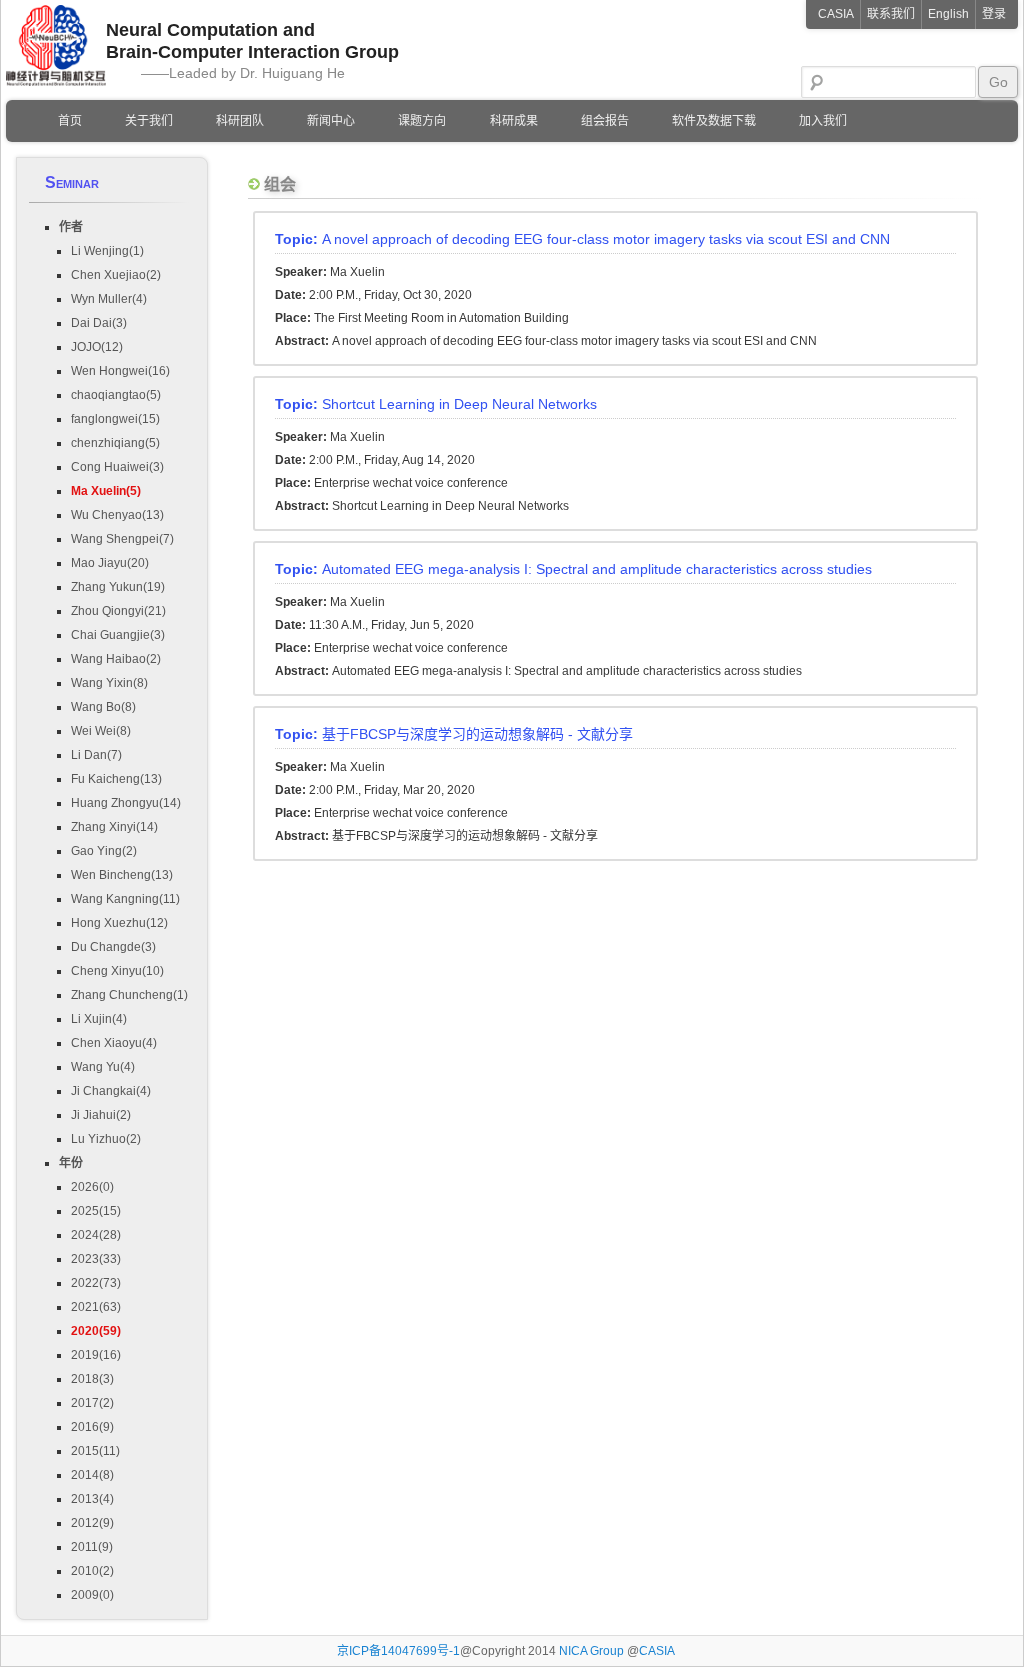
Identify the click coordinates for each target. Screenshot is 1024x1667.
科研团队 (240, 121)
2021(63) (96, 1307)
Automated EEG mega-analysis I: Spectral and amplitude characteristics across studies (573, 569)
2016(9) (92, 1427)
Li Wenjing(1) (107, 251)
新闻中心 (331, 121)
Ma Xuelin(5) (106, 491)
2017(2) (92, 1403)
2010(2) (92, 1571)
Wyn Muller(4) (109, 299)
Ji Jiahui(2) (101, 1115)
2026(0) (92, 1187)
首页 (70, 121)
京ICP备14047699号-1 (398, 1651)
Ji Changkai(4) (111, 1091)
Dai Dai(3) (99, 323)
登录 (994, 14)
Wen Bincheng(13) (122, 875)
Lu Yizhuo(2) (106, 1139)
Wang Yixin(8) (109, 683)
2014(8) (92, 1475)
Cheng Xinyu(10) (117, 971)
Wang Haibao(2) (116, 659)
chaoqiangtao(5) (116, 395)
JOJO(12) (97, 347)
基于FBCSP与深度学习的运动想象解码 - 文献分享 (454, 734)
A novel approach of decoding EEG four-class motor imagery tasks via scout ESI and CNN (582, 239)
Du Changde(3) (113, 947)
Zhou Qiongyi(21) (118, 611)
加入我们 (823, 121)
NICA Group (593, 1651)
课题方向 (422, 121)
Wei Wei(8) (101, 731)
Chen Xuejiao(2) (116, 275)
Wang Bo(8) (103, 707)
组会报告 (605, 121)
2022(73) (96, 1283)
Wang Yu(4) (103, 1067)
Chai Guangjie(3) (118, 635)
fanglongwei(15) (115, 419)
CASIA (836, 14)
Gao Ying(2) (104, 851)
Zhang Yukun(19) (118, 587)
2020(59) (96, 1331)
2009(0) (92, 1595)
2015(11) (95, 1451)
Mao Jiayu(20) (110, 563)
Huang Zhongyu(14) (126, 803)
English (948, 14)
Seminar (72, 182)
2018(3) (92, 1379)
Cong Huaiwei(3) (117, 467)
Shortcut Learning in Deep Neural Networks (436, 404)
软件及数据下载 (714, 121)
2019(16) (96, 1355)
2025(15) (96, 1211)
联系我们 (891, 14)
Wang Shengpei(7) (122, 539)
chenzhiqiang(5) (115, 443)
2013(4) (92, 1499)
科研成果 (514, 121)
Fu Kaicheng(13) (116, 779)
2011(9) (92, 1547)
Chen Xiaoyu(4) (114, 1043)
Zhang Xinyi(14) (114, 827)
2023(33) (96, 1259)
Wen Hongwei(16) (120, 371)
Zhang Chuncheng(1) (129, 995)
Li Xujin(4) (99, 1019)
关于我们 (149, 121)
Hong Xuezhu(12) (119, 923)
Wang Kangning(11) (125, 899)
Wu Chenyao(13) (117, 515)
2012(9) (92, 1523)
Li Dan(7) (96, 755)
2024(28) (96, 1235)
